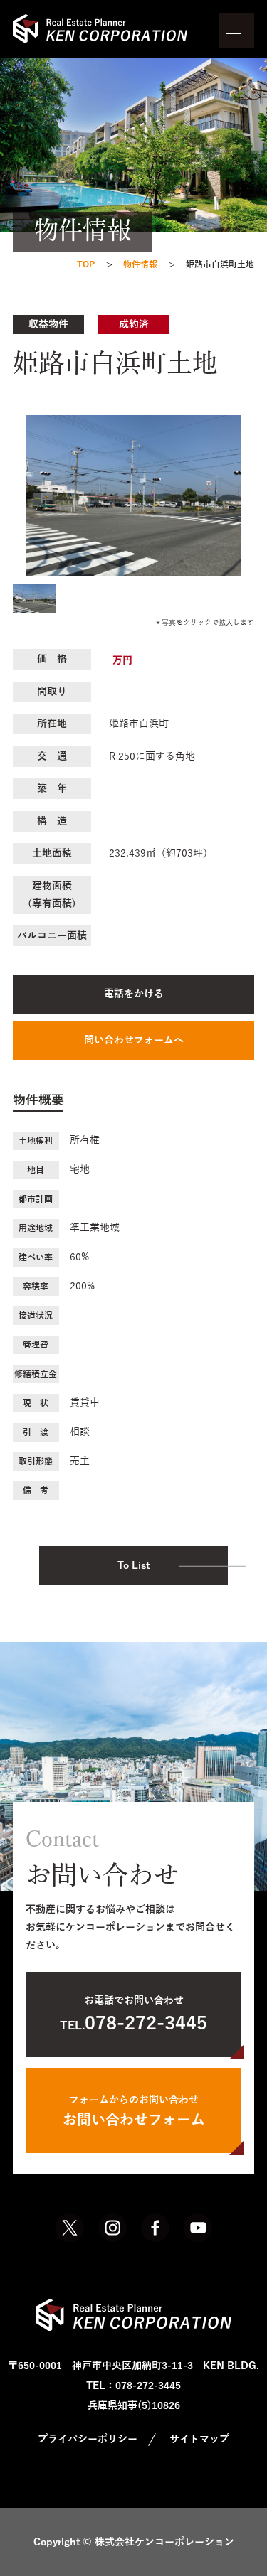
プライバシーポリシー (88, 2439)
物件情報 (140, 264)
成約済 (134, 324)
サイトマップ (199, 2439)
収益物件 (48, 324)
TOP (86, 264)
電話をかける (134, 994)
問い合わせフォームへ (134, 1040)
